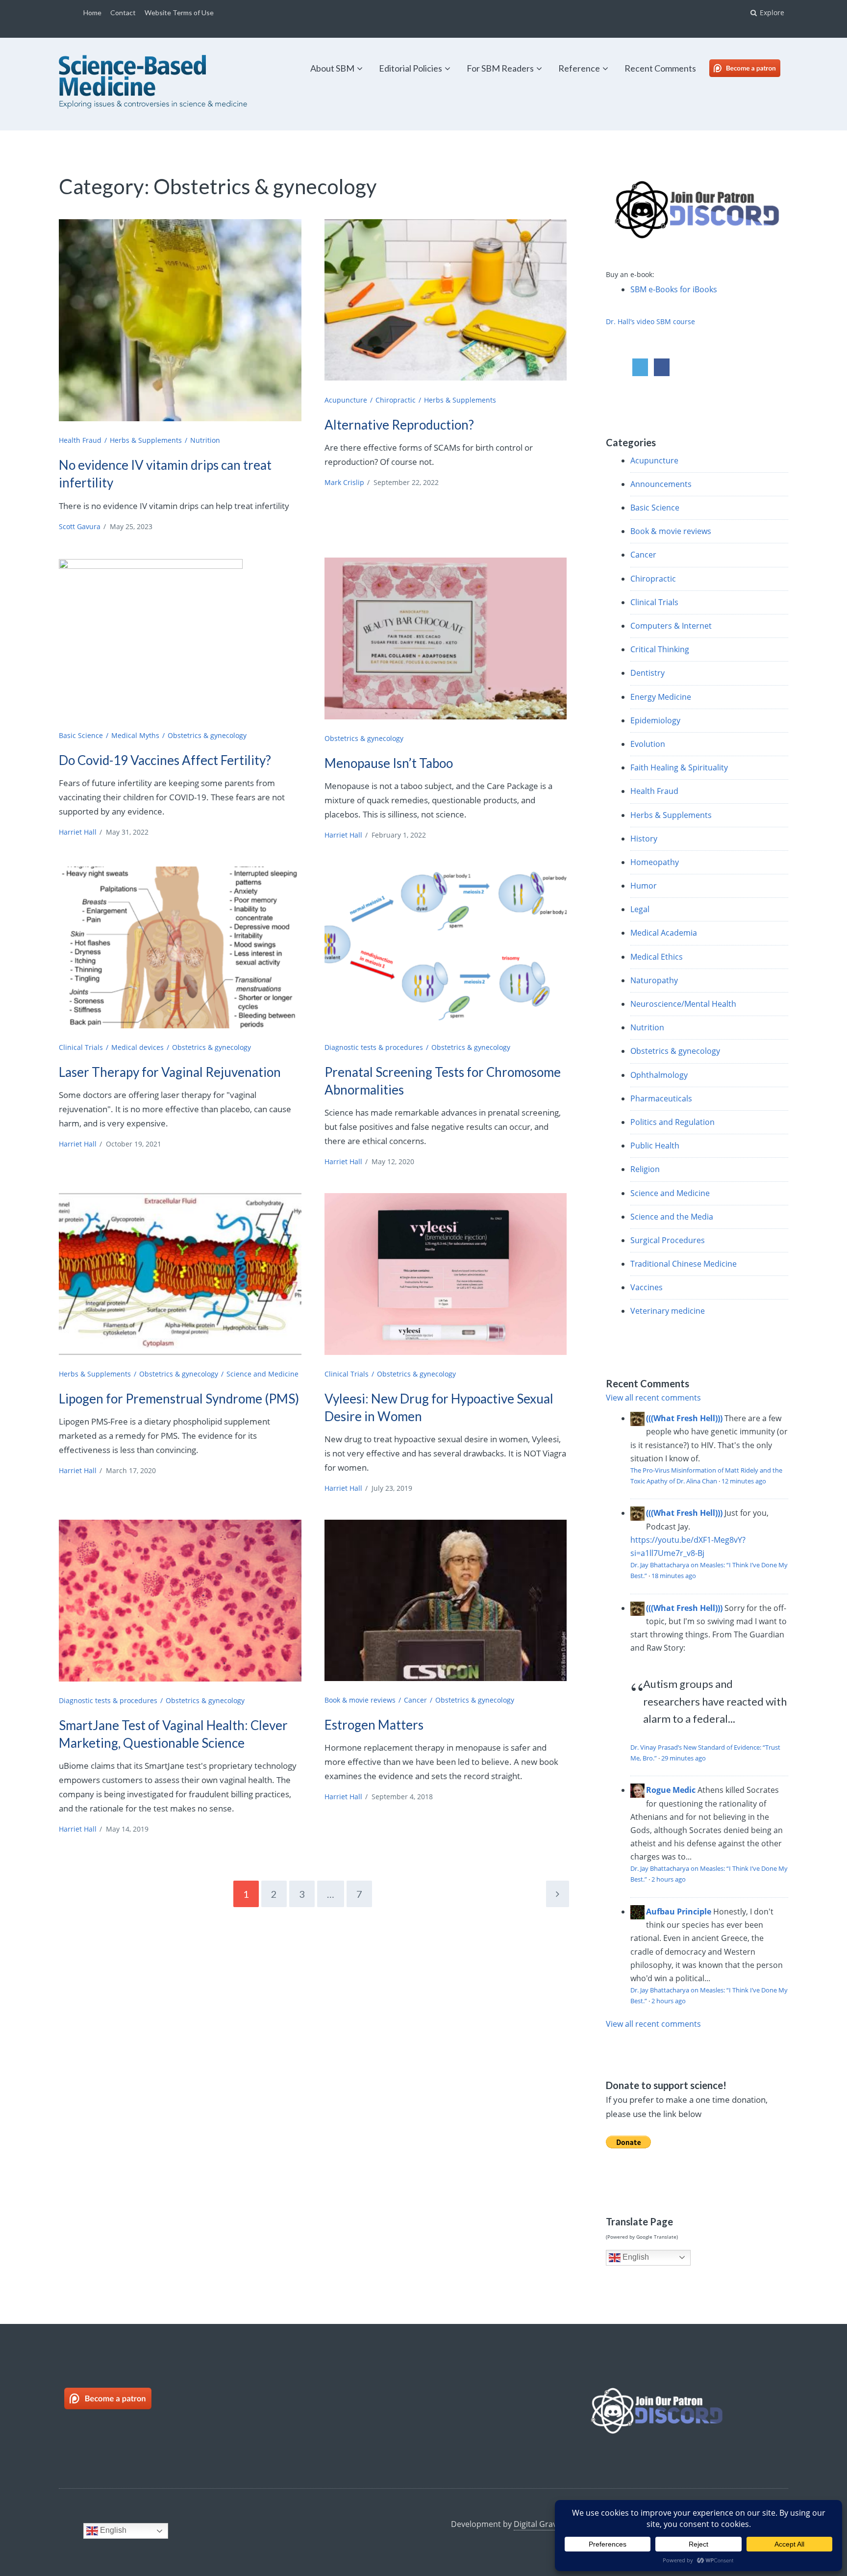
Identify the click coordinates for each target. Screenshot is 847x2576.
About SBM (332, 68)
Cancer (415, 1700)
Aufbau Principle (679, 1912)
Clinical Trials (81, 1047)
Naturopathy (654, 980)
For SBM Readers (500, 68)
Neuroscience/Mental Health (683, 1004)
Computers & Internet (671, 626)
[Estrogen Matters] (446, 1600)
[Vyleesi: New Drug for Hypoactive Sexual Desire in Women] (446, 1274)
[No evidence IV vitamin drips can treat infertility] (180, 320)
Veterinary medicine (668, 1311)
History (644, 839)
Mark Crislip (344, 482)
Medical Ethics (657, 957)
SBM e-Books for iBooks (674, 289)
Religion (645, 1169)
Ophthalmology (659, 1075)
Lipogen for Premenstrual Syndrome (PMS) (179, 1399)
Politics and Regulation (673, 1122)
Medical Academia (664, 933)
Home (92, 13)
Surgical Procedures (668, 1240)
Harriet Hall (78, 832)
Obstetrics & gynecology (207, 735)
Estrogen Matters (374, 1725)
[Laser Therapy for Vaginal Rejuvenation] (180, 947)
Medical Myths (135, 735)
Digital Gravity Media (552, 2524)
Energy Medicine (661, 697)
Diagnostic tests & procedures (374, 1047)
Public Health (655, 1146)
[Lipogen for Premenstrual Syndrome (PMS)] (180, 1274)
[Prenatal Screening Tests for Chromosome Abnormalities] (446, 947)
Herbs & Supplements (146, 440)
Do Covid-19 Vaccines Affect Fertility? (165, 760)
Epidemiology (655, 720)
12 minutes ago (744, 1481)
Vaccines (647, 1287)
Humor (644, 886)
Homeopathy (655, 862)
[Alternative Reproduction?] (446, 300)
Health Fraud (80, 440)
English (635, 2257)
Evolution (648, 744)
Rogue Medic (671, 1790)
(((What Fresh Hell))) (684, 1418)
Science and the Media (672, 1217)
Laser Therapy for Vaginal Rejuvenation (170, 1072)
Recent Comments (660, 68)
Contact (123, 13)
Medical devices (137, 1047)
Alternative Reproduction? (399, 425)
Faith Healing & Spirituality (679, 767)
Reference (579, 68)
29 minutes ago (684, 1758)
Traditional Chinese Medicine (684, 1264)
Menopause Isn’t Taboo (389, 763)
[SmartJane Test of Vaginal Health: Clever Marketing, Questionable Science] (180, 1601)
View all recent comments (653, 1398)
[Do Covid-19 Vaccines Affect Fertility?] (180, 640)
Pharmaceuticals (661, 1098)
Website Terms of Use (179, 13)
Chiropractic (396, 400)
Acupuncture (346, 400)
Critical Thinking (660, 649)
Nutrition (205, 440)
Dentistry (648, 673)
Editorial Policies (411, 68)
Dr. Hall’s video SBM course (650, 321)
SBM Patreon (755, 68)
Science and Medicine (262, 1374)
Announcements (661, 484)
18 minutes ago (674, 1576)
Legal (640, 909)
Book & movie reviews (360, 1700)
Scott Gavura (80, 526)
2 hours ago (669, 1879)
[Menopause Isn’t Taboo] (446, 638)
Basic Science (81, 735)
